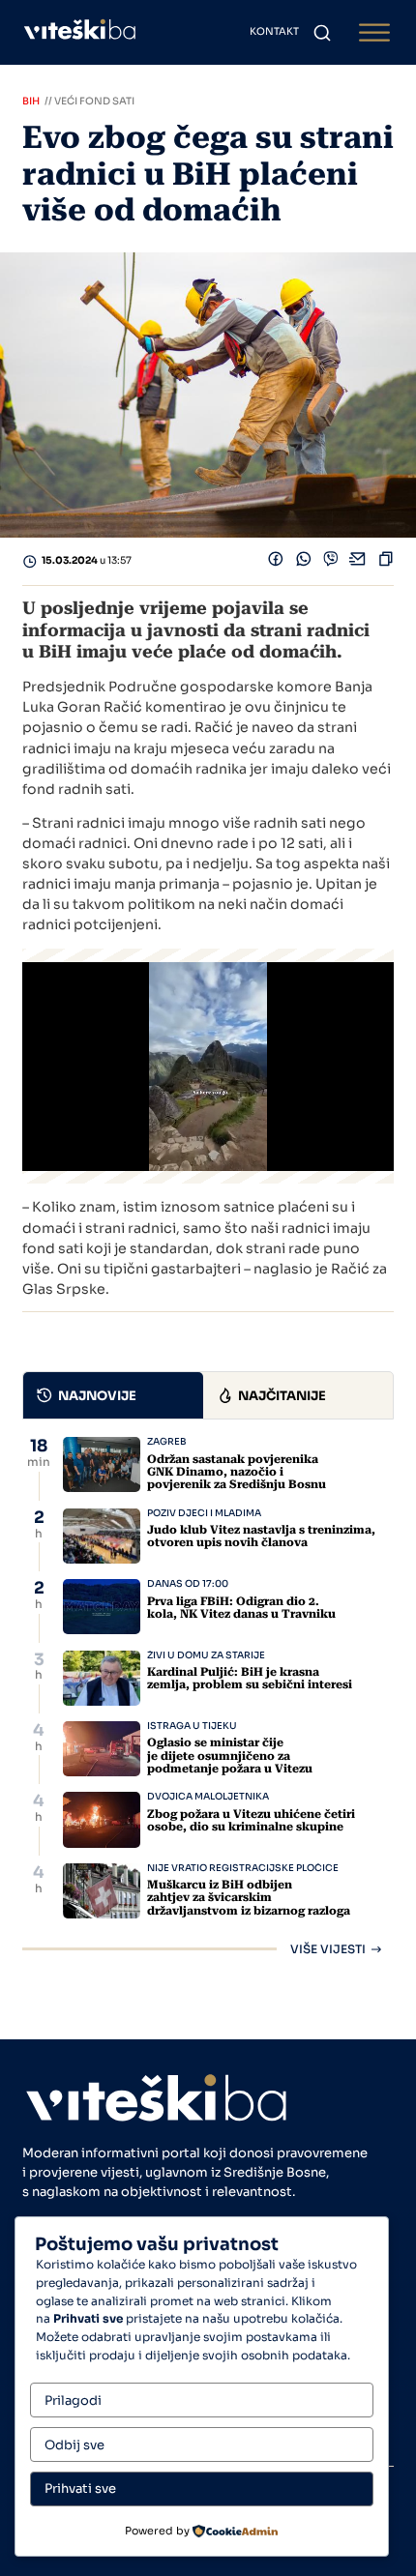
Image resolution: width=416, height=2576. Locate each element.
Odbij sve (74, 2445)
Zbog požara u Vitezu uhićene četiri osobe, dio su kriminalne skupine (251, 1820)
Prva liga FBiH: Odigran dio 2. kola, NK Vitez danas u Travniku (241, 1608)
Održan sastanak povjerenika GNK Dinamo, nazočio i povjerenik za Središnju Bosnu (237, 1472)
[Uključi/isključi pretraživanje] (322, 33)
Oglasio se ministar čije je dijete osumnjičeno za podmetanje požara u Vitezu (230, 1755)
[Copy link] (386, 562)
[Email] (358, 562)
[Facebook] (276, 562)
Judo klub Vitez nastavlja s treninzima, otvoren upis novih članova (261, 1536)
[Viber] (331, 562)
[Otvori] (374, 32)
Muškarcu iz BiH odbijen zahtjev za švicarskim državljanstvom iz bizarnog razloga (249, 1897)
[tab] (113, 1395)
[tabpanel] (208, 1696)
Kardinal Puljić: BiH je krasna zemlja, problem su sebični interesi (250, 1678)
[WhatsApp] (304, 562)
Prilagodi (73, 2400)
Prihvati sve (80, 2488)
